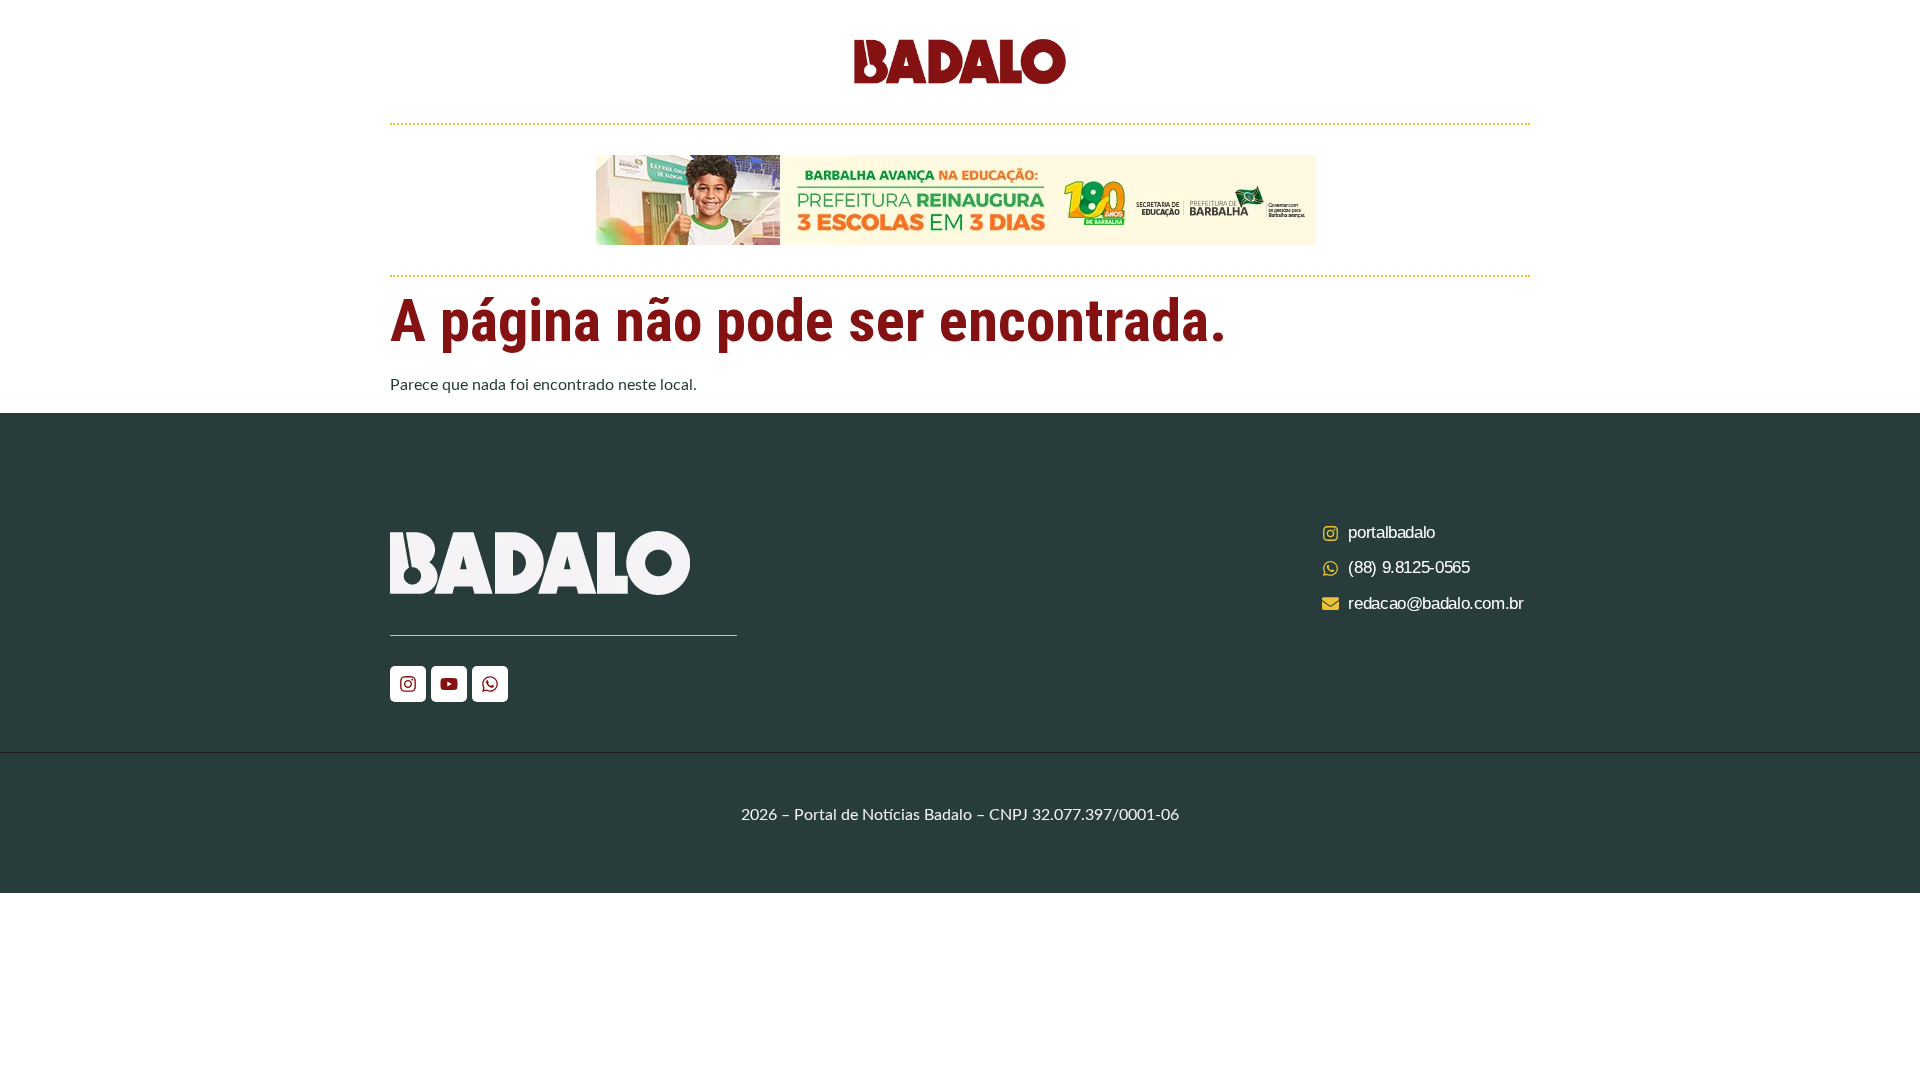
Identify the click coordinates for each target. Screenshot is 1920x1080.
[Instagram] (408, 684)
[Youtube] (449, 684)
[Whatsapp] (490, 684)
